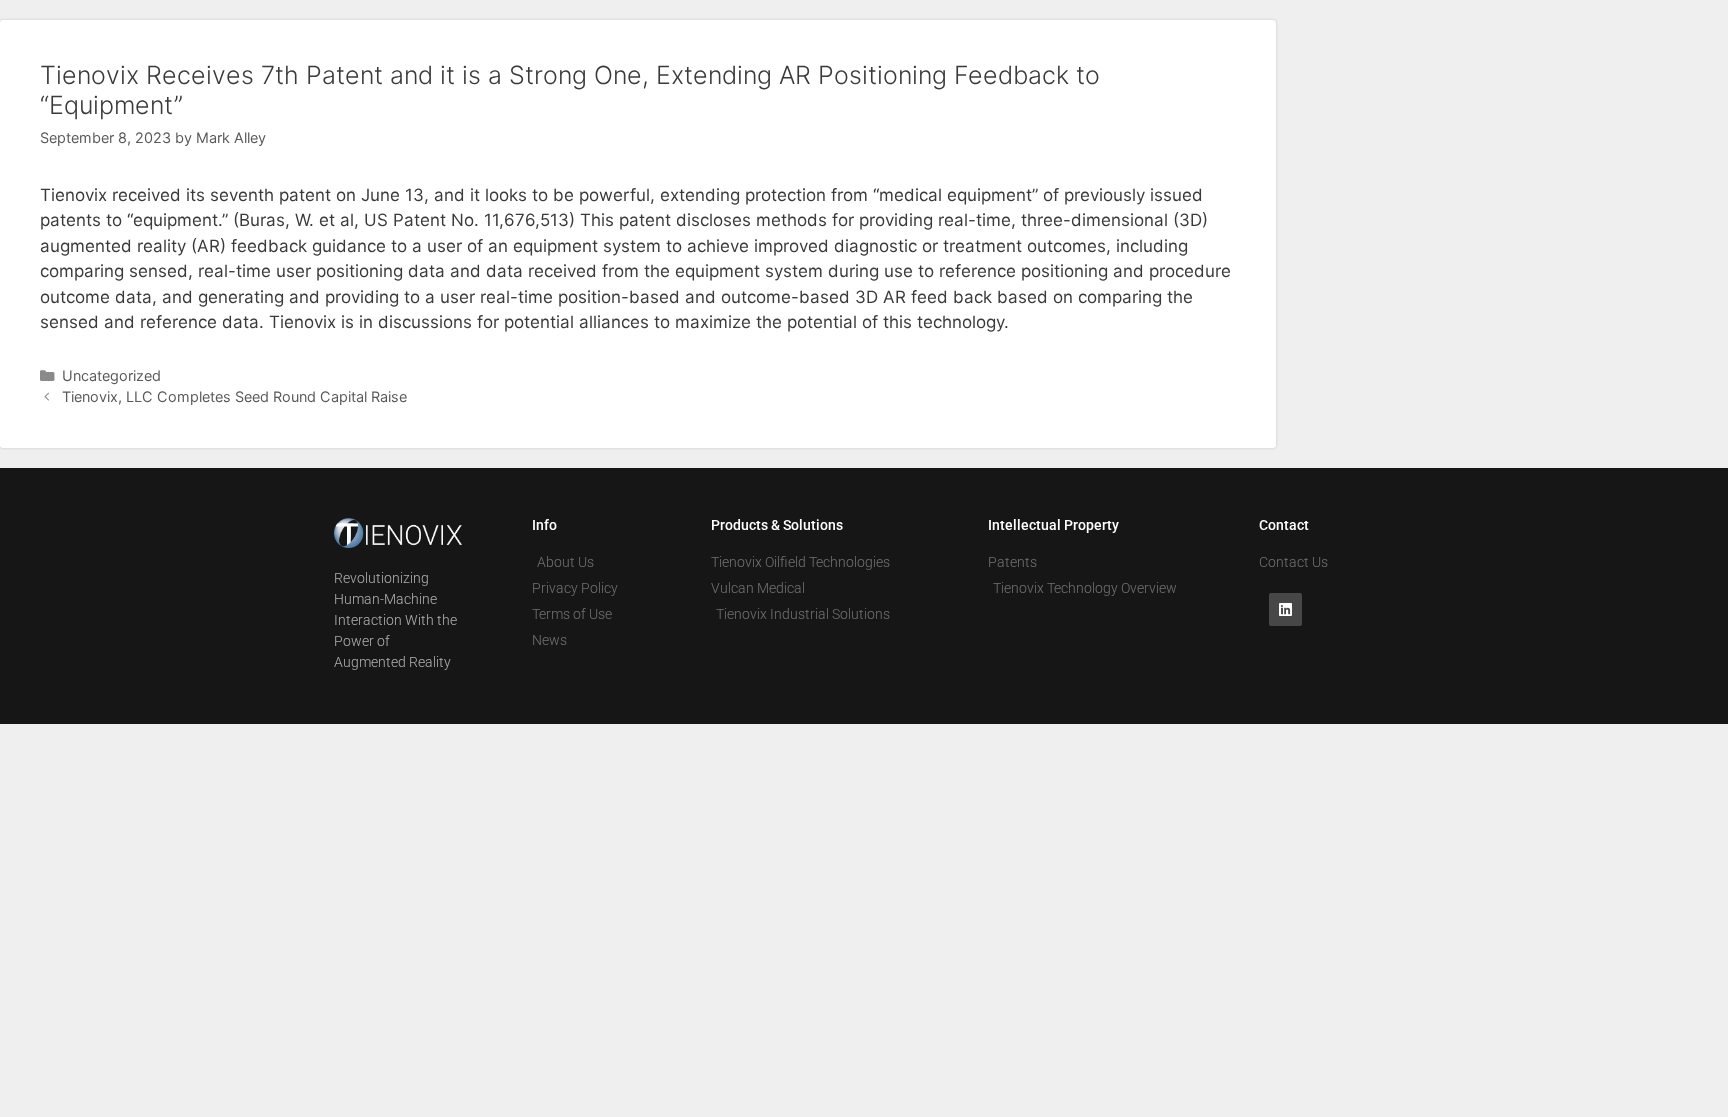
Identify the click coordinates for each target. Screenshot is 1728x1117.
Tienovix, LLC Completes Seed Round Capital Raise (234, 396)
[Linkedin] (1285, 609)
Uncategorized (111, 375)
